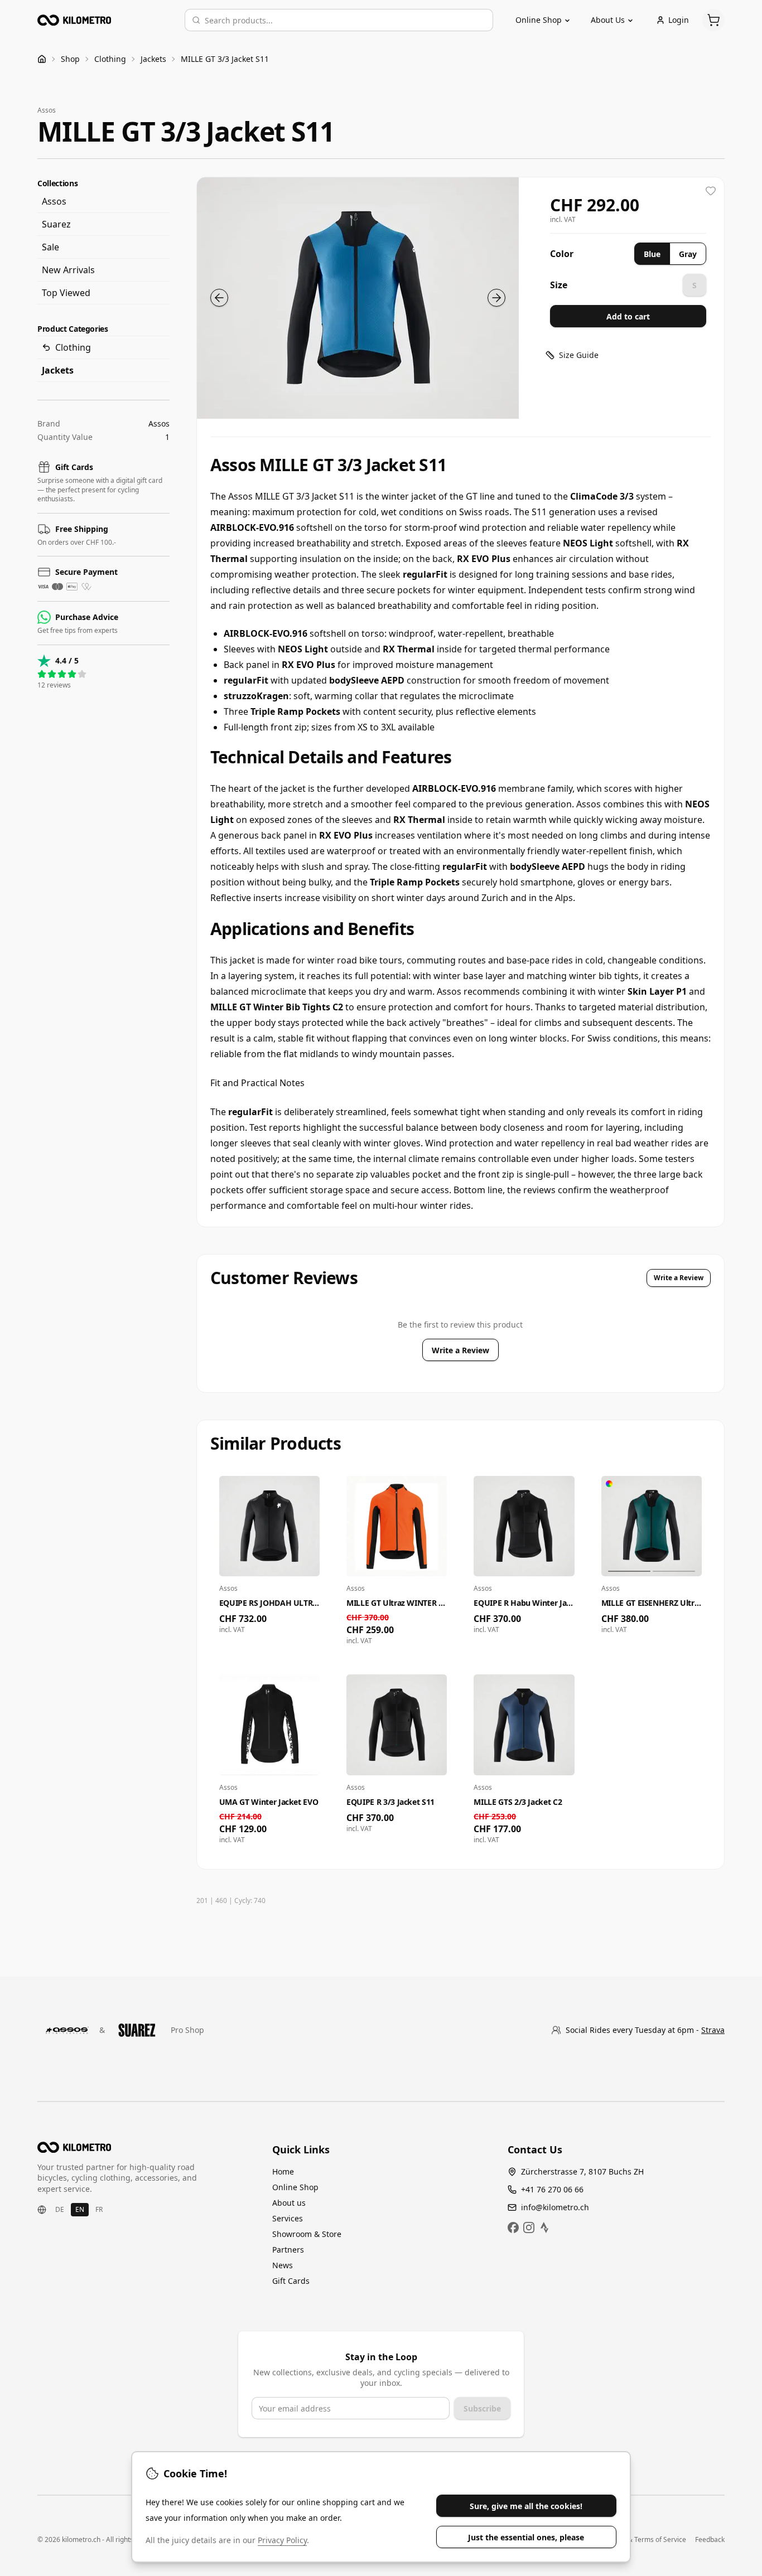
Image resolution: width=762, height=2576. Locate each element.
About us (289, 2203)
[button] (358, 298)
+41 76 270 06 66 (552, 2189)
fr (99, 2209)
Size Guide (579, 355)
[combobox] (345, 20)
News (283, 2265)
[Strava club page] (544, 2228)
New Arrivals (68, 270)
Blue (652, 254)
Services (288, 2218)
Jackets (153, 59)
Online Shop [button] (539, 20)
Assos (54, 201)
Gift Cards (291, 2281)
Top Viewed (66, 293)
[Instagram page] (529, 2228)
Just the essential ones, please (526, 2537)
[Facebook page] (513, 2228)
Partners (288, 2250)
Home (283, 2171)
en (80, 2209)
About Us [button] (608, 20)
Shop (70, 59)
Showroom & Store (307, 2234)
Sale (50, 247)
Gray (688, 254)
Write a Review (679, 1278)
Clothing (110, 59)
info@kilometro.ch (555, 2207)
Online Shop (295, 2187)
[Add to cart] (307, 1622)
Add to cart (628, 316)
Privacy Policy (282, 2540)
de (60, 2209)
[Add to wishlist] (711, 191)
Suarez (56, 224)
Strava (713, 2030)
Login (679, 20)
